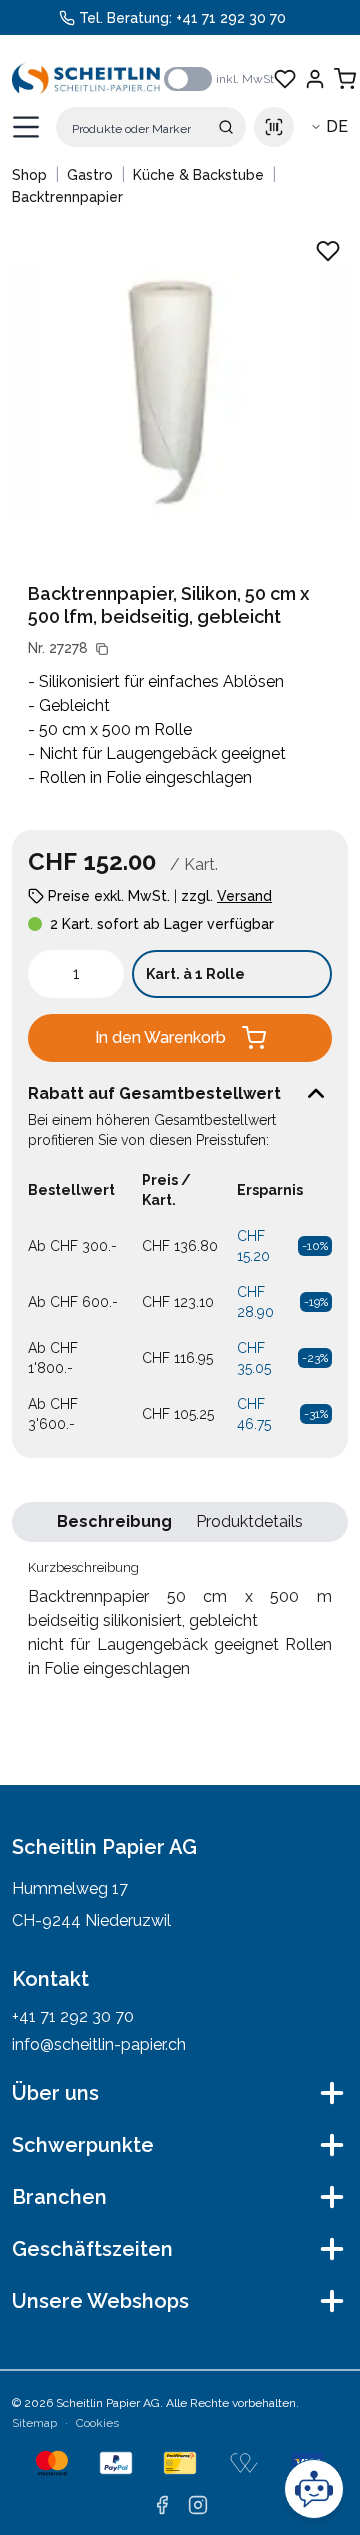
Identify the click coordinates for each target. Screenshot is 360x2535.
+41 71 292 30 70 (231, 18)
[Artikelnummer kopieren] (102, 649)
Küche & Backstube (198, 175)
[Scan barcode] (274, 127)
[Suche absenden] (226, 127)
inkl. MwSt (245, 79)
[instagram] (198, 2505)
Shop (29, 175)
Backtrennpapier (67, 197)
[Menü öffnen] (26, 127)
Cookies (97, 2423)
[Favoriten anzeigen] (285, 79)
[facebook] (162, 2505)
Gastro (90, 175)
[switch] (188, 79)
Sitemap (34, 2423)
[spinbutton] (76, 974)
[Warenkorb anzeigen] (345, 79)
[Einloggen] (315, 79)
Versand (244, 896)
